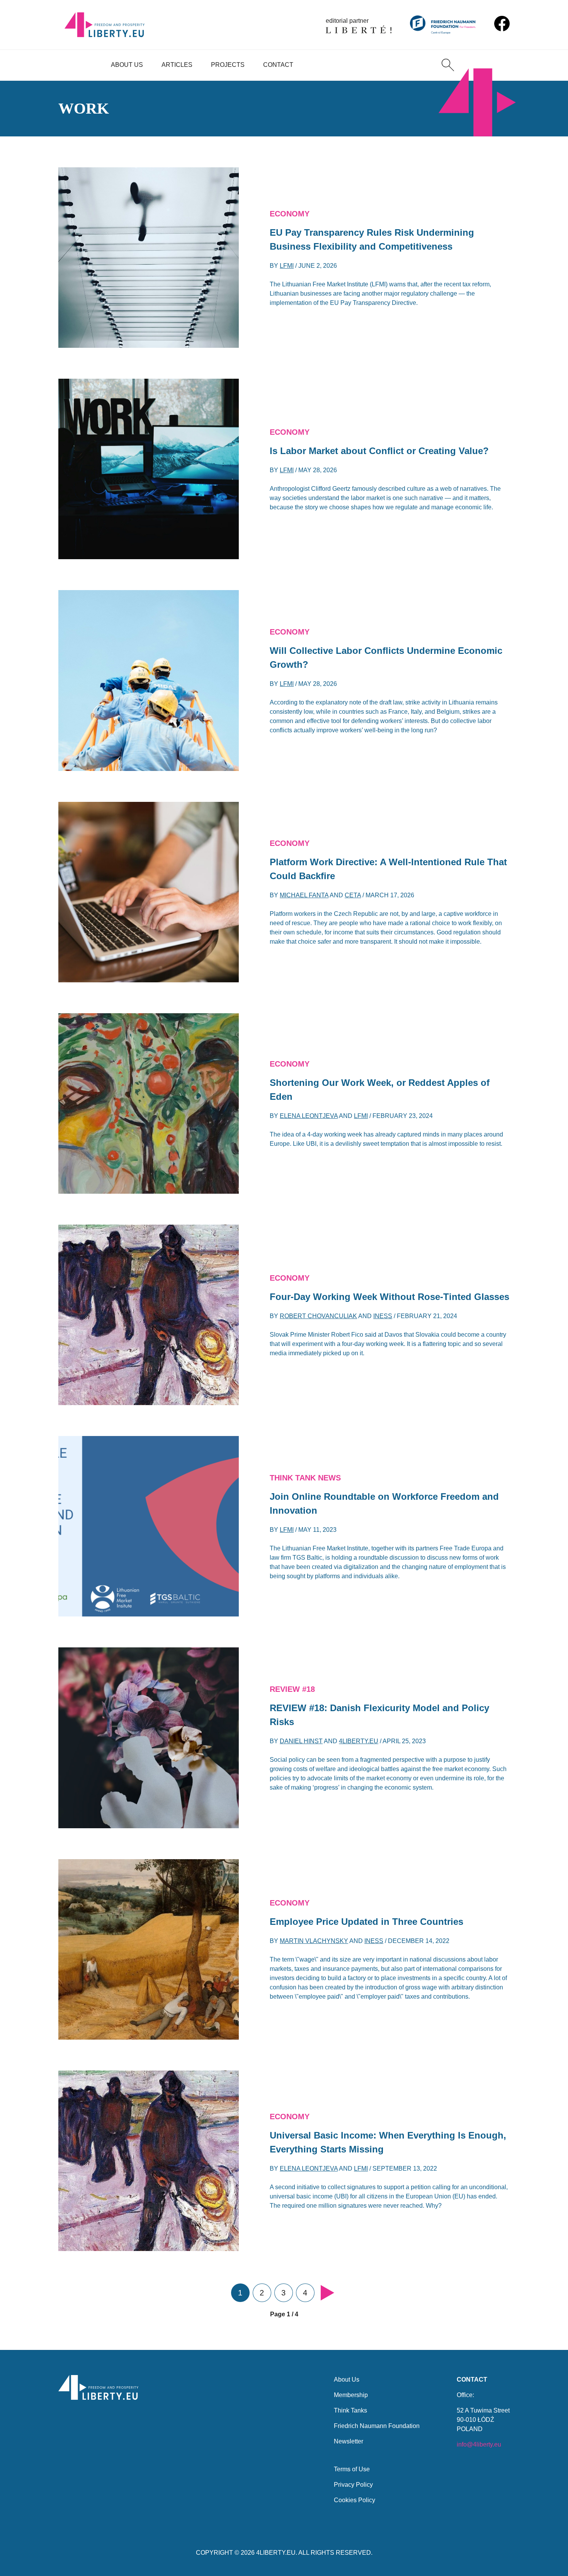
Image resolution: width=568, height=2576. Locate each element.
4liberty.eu (359, 1741)
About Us (127, 65)
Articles (177, 65)
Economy (290, 214)
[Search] (448, 65)
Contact (278, 65)
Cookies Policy (355, 2500)
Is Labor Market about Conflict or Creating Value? (379, 451)
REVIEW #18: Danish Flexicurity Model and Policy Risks (379, 1715)
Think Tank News (305, 1478)
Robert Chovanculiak (318, 1316)
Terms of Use (352, 2469)
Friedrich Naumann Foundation (377, 2426)
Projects (228, 65)
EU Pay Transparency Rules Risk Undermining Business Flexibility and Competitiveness (372, 239)
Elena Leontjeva (309, 1116)
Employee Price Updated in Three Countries (366, 1922)
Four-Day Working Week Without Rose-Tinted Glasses (389, 1297)
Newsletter (349, 2441)
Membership (351, 2395)
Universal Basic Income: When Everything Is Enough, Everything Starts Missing (388, 2142)
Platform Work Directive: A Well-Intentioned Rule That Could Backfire (388, 869)
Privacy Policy (353, 2485)
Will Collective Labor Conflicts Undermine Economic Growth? (386, 658)
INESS (383, 1316)
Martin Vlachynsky (314, 1941)
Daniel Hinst (301, 1741)
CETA (353, 895)
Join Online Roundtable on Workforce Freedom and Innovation (384, 1503)
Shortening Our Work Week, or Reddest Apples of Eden (380, 1090)
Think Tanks (350, 2410)
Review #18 (292, 1689)
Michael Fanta (304, 895)
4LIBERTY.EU (276, 2553)
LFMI (287, 266)
